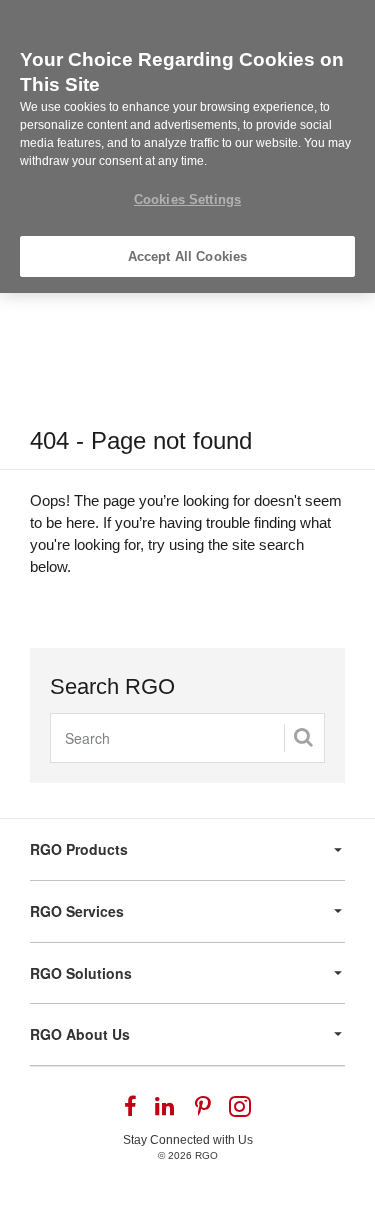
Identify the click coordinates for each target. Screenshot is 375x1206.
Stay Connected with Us (188, 1140)
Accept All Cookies (187, 256)
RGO (206, 1155)
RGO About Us (80, 1034)
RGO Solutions (81, 973)
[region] (187, 146)
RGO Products (79, 849)
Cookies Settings (187, 199)
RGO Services (77, 911)
